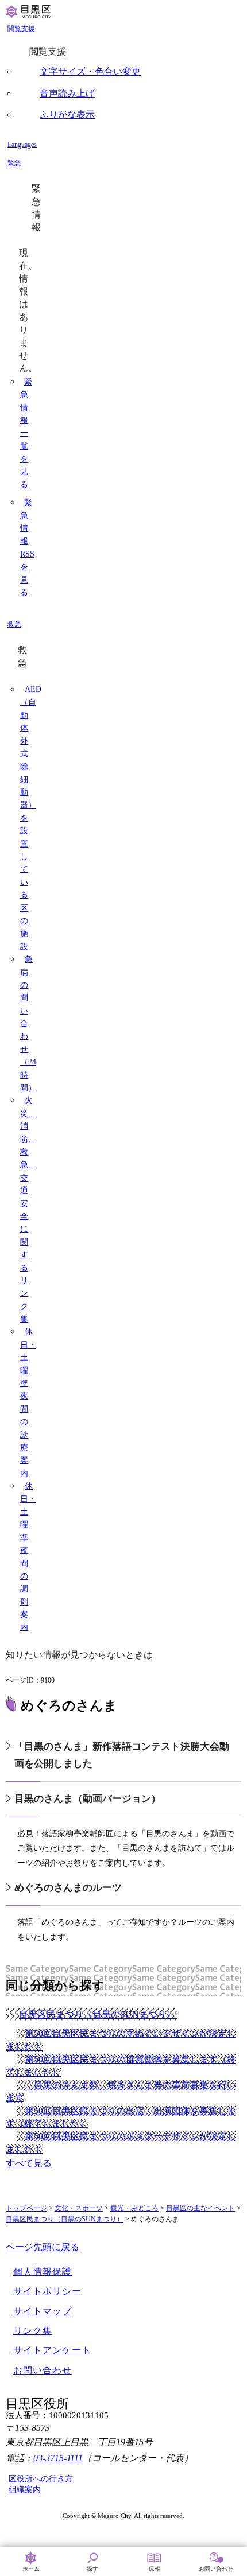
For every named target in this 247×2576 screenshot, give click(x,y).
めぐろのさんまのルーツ (68, 1888)
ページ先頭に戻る (43, 2247)
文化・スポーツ (79, 2208)
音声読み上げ (67, 93)
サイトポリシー (47, 2291)
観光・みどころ (134, 2208)
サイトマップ (43, 2311)
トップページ (26, 2208)
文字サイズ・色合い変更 (90, 71)
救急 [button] (14, 624)
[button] (125, 29)
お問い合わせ (43, 2370)
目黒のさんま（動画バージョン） (88, 1799)
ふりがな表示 (67, 114)
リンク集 (33, 2331)
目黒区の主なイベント (200, 2208)
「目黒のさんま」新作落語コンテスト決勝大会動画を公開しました (122, 1755)
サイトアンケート (52, 2350)
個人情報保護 (43, 2272)
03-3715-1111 (58, 2458)
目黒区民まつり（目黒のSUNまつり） (65, 2219)
